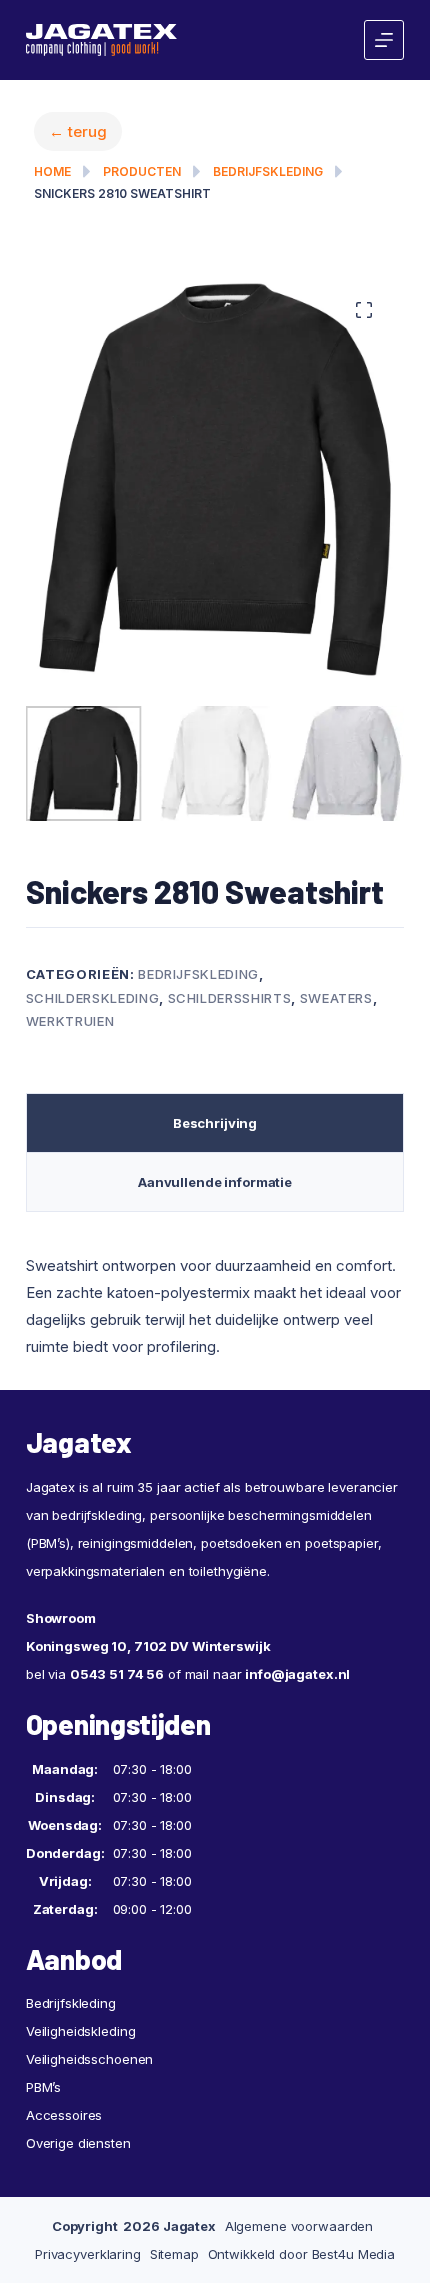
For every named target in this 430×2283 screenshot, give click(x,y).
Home (52, 171)
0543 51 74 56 (117, 1704)
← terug (78, 131)
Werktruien (70, 1052)
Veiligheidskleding (81, 2061)
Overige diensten (78, 2173)
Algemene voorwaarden (299, 2256)
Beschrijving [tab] (215, 1154)
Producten (142, 171)
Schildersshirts (230, 1028)
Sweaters (336, 1028)
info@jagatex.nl (297, 1704)
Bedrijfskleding (268, 171)
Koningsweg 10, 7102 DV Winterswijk (148, 1676)
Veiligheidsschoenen (90, 2089)
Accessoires (64, 2145)
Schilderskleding (92, 1028)
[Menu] (384, 40)
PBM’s (43, 2117)
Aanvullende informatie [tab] (215, 1213)
